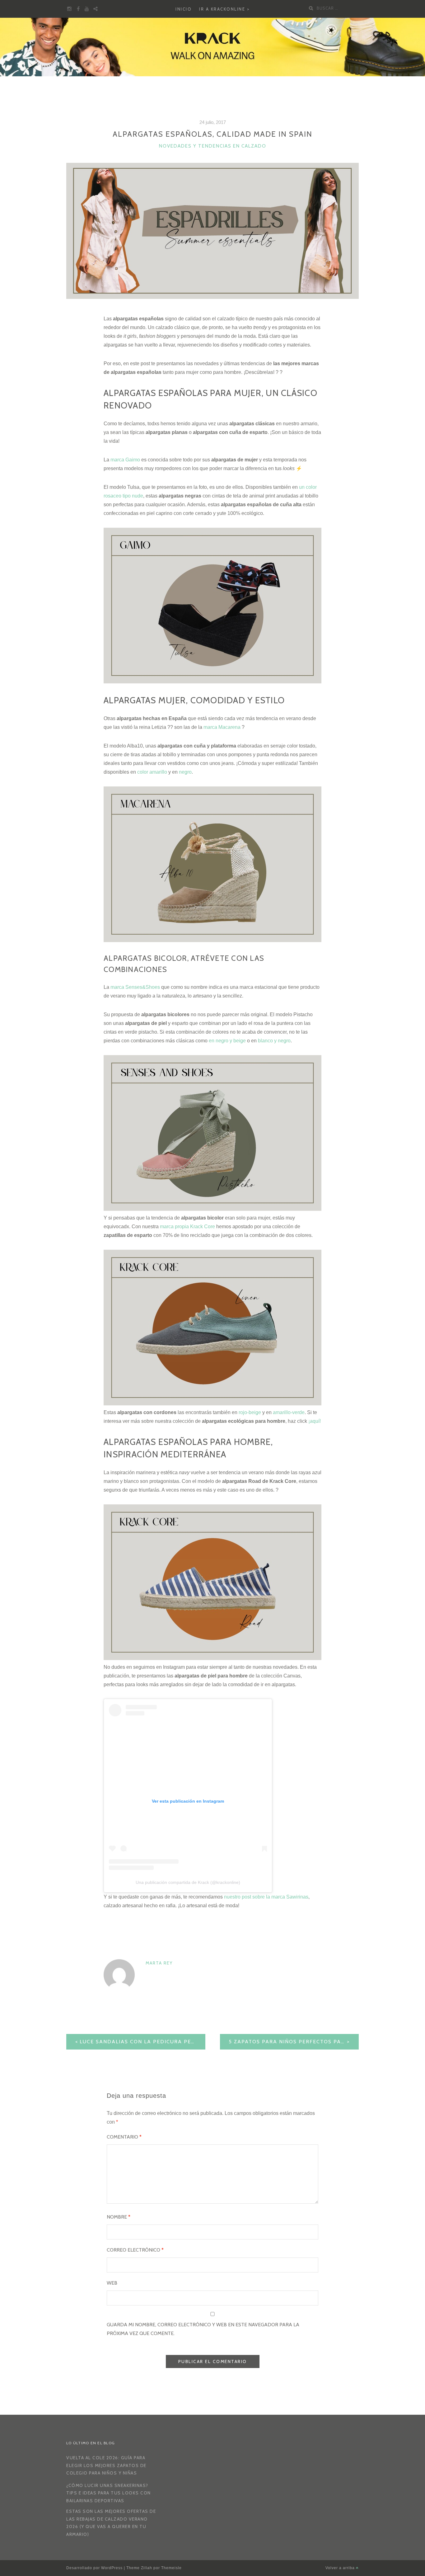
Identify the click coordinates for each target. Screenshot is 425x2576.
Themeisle (171, 2568)
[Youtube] (87, 9)
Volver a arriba (341, 2568)
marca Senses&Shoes (135, 987)
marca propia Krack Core (187, 1227)
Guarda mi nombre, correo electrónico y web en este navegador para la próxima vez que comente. (203, 2329)
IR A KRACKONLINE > (224, 9)
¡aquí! (315, 1421)
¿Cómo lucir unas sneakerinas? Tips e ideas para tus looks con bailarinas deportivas (109, 2493)
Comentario (124, 2137)
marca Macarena (222, 727)
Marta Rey (159, 1963)
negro (185, 772)
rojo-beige (250, 1412)
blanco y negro (274, 1041)
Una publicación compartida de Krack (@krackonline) (188, 1882)
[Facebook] (78, 9)
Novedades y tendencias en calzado (213, 146)
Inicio (184, 9)
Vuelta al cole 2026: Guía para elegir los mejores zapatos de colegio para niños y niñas (106, 2465)
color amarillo (152, 772)
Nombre (119, 2217)
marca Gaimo (126, 460)
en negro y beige (227, 1041)
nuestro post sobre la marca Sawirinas (266, 1897)
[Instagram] (69, 9)
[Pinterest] (96, 9)
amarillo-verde (289, 1412)
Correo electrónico (135, 2250)
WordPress (112, 2568)
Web (112, 2283)
